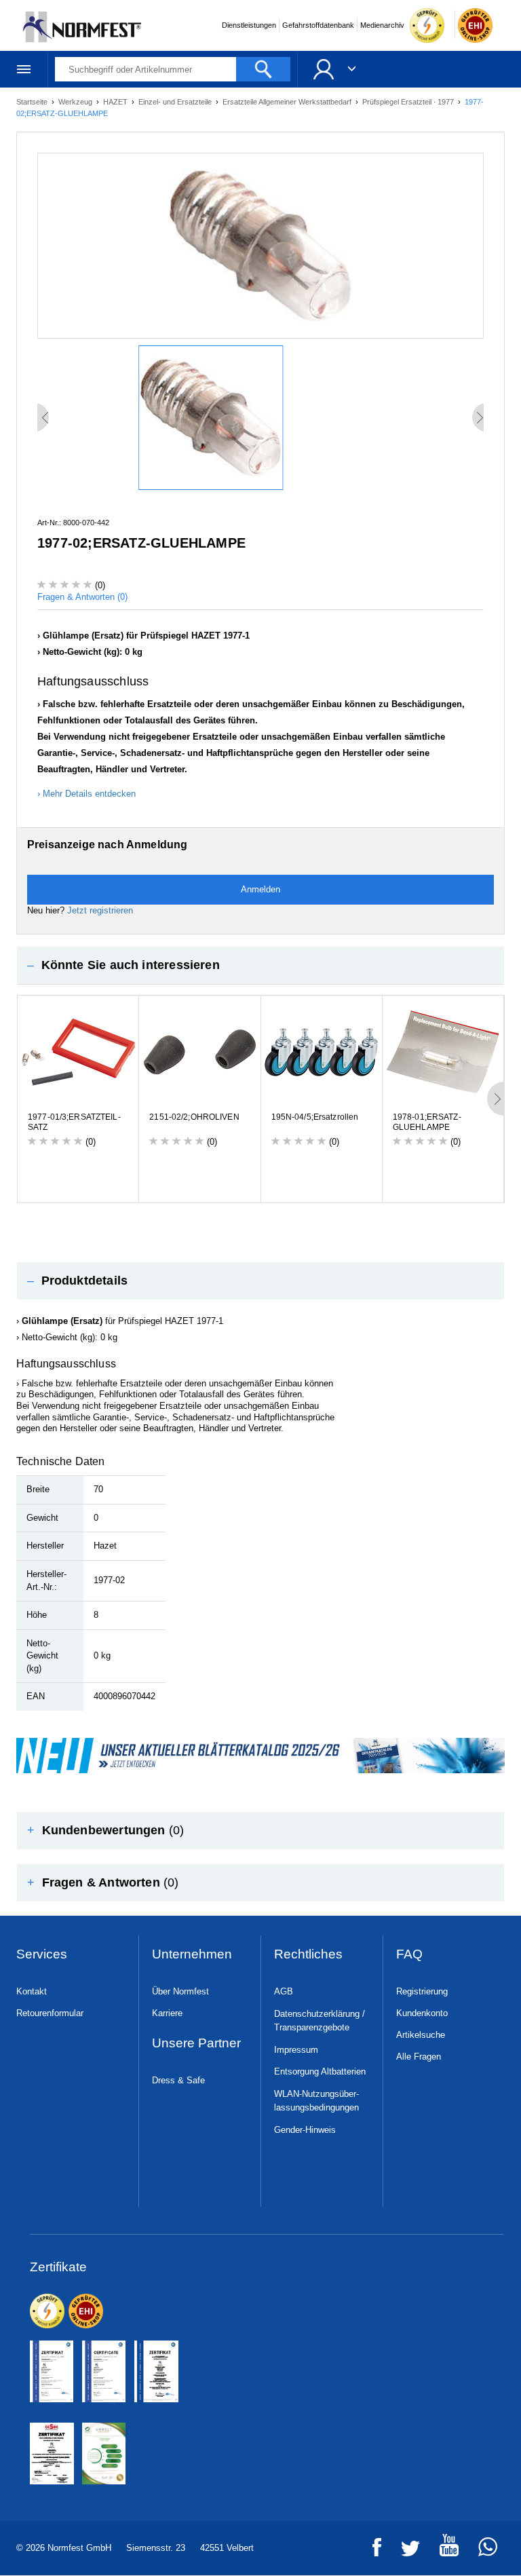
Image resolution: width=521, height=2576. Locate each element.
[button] (260, 965)
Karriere (167, 2013)
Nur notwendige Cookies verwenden (258, 1415)
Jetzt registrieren (100, 910)
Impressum (296, 2050)
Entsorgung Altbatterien (320, 2071)
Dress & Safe (178, 2080)
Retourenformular (50, 2013)
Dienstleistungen (249, 25)
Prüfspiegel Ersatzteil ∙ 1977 (409, 102)
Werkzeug (76, 102)
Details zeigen (445, 1364)
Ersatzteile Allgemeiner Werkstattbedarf (288, 102)
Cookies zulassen (424, 1415)
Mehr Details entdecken (89, 794)
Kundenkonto (422, 2013)
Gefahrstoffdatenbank (318, 25)
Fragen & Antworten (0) (82, 597)
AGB (284, 1991)
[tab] (260, 965)
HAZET (116, 102)
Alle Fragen (419, 2057)
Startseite (33, 102)
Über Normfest (180, 1991)
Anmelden (260, 889)
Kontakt (32, 1991)
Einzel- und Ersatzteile (176, 102)
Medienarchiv (382, 25)
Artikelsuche (421, 2035)
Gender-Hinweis (305, 2130)
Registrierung (422, 1991)
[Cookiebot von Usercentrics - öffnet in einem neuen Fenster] (446, 1143)
